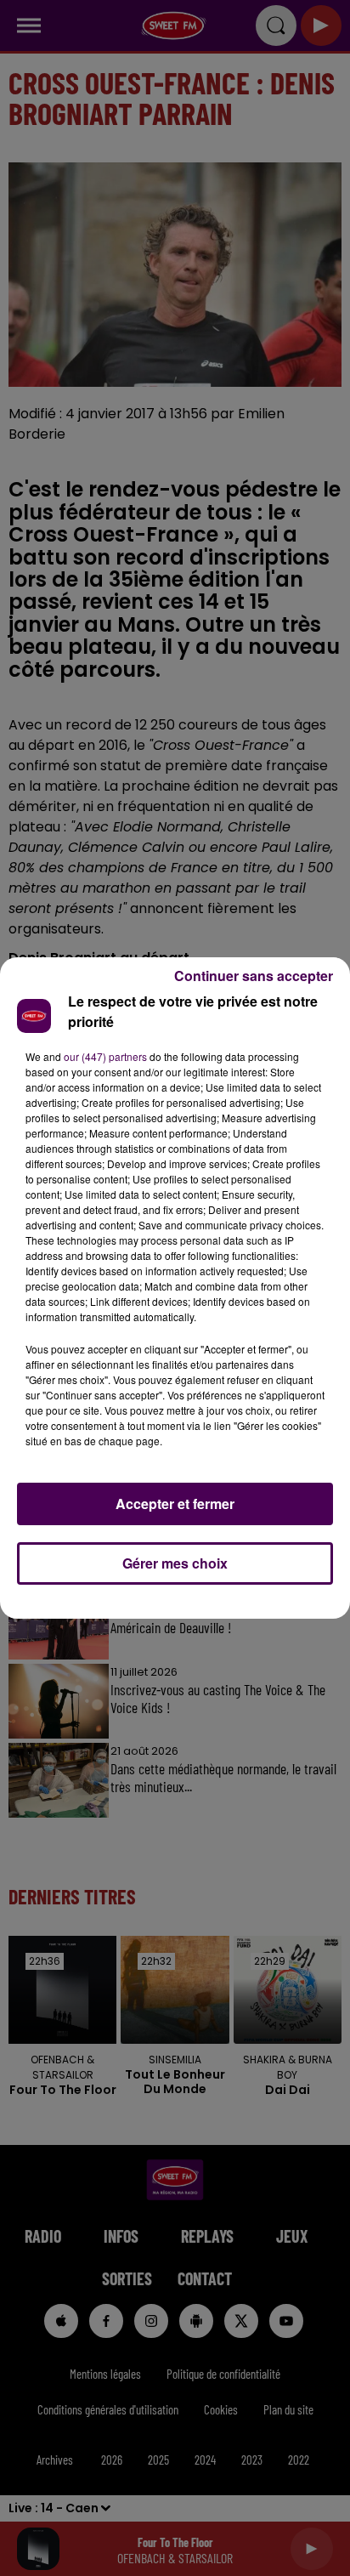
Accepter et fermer (175, 1504)
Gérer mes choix (175, 1563)
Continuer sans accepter (254, 976)
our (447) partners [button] (105, 1056)
